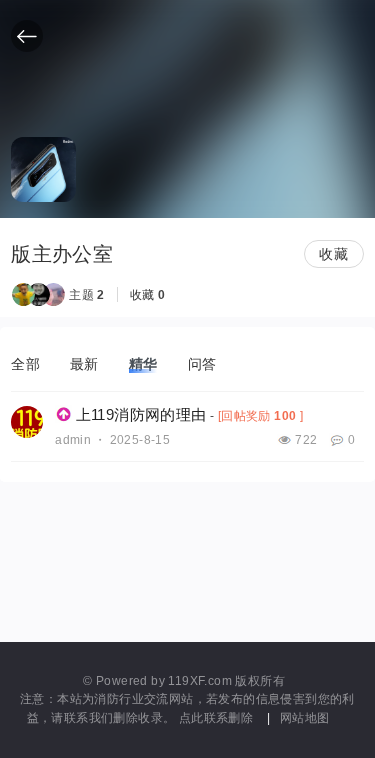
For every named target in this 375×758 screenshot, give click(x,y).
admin (73, 440)
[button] (27, 36)
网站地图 (305, 717)
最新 (84, 364)
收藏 (333, 254)
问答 (202, 364)
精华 (143, 364)
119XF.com (200, 680)
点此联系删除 (218, 717)
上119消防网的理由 (141, 414)
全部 (25, 364)
